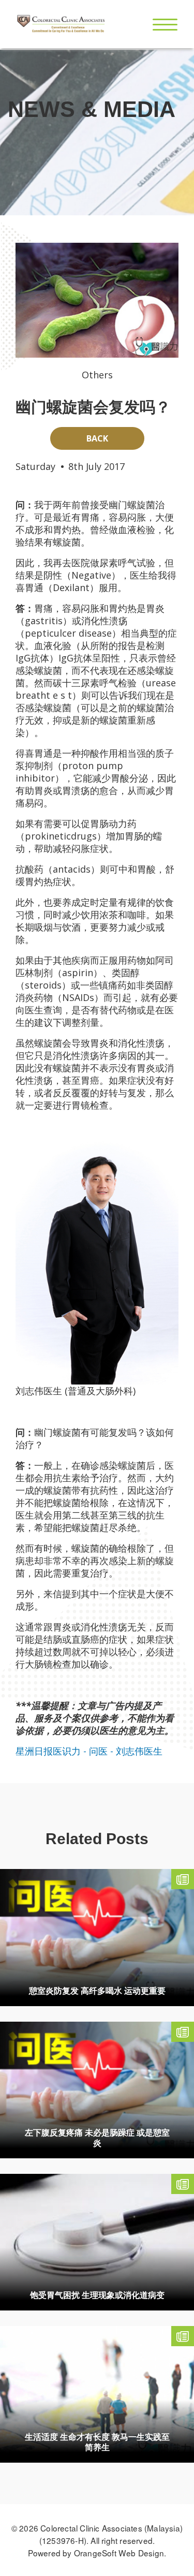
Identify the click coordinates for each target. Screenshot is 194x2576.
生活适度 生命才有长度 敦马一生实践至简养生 (97, 2442)
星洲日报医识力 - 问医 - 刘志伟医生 (89, 1751)
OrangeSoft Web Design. (120, 2553)
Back (97, 438)
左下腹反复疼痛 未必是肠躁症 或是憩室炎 (97, 2138)
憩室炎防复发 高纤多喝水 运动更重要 (97, 1991)
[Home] (61, 24)
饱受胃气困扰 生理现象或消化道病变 (97, 2295)
